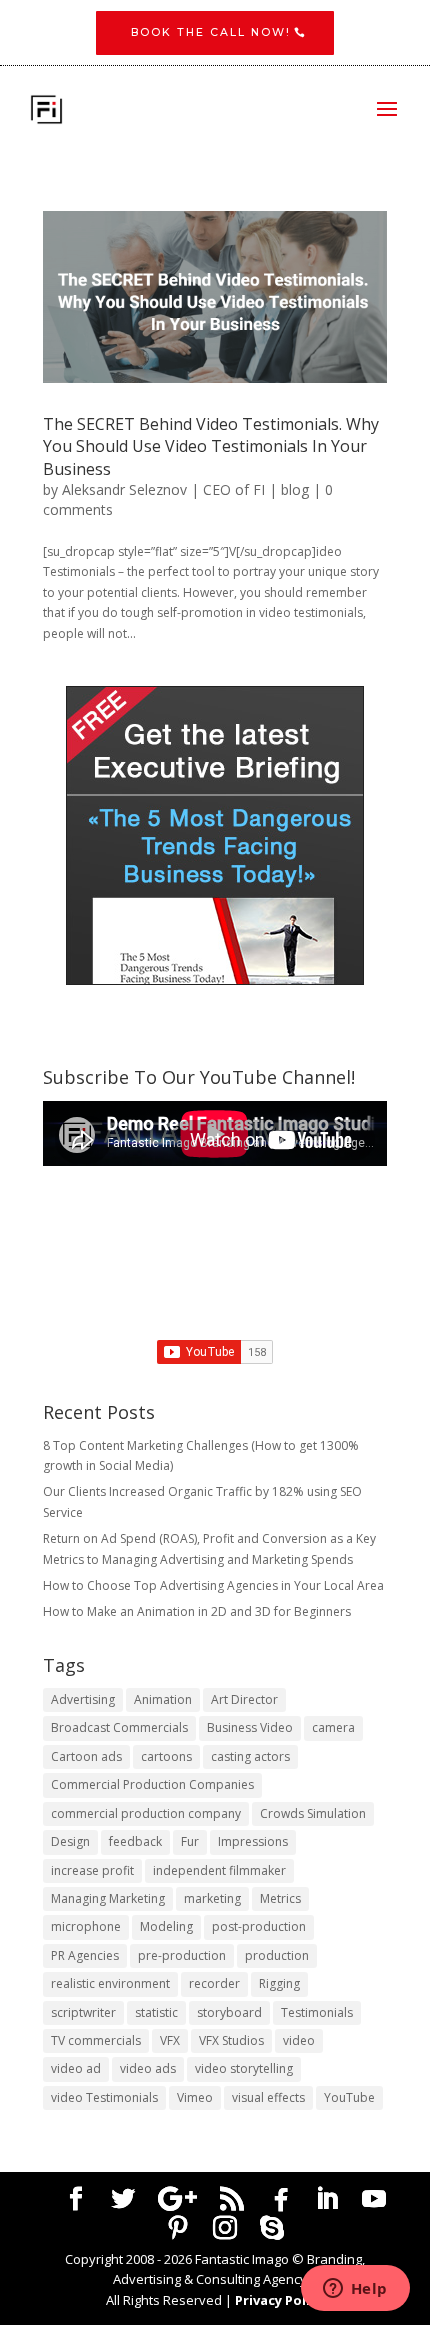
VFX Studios (231, 2040)
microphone (86, 1926)
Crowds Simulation (313, 1813)
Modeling (166, 1926)
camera (333, 1727)
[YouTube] (374, 2199)
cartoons (166, 1756)
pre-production (182, 1955)
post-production (259, 1926)
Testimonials (317, 2012)
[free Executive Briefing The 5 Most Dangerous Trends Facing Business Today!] (215, 835)
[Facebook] (281, 2200)
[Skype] (272, 2228)
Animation (163, 1699)
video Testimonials (104, 2097)
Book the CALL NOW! (211, 32)
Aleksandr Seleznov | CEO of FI (163, 489)
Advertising (83, 1699)
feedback (135, 1841)
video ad (76, 2068)
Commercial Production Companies (152, 1784)
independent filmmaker (219, 1870)
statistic (156, 2012)
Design (70, 1841)
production (277, 1955)
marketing (212, 1898)
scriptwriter (83, 2012)
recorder (214, 1983)
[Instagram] (225, 2228)
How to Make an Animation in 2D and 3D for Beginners (197, 1611)
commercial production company (146, 1813)
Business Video (250, 1727)
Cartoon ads (86, 1756)
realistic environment (110, 1983)
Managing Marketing (108, 1898)
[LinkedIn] (327, 2199)
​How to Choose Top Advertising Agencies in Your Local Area (213, 1585)
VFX (170, 2040)
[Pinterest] (178, 2228)
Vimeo (195, 2097)
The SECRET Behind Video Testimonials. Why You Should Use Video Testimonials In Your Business (211, 446)
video (299, 2040)
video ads (148, 2068)
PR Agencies (85, 1955)
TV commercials (96, 2040)
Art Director (244, 1699)
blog (295, 489)
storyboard (229, 2012)
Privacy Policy (279, 2300)
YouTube (349, 2097)
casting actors (250, 1756)
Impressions (253, 1841)
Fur (190, 1841)
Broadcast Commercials (119, 1727)
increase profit (92, 1870)
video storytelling (244, 2068)
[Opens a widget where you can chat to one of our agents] (355, 2290)
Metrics (280, 1898)
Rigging (279, 1983)
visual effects (268, 2097)
